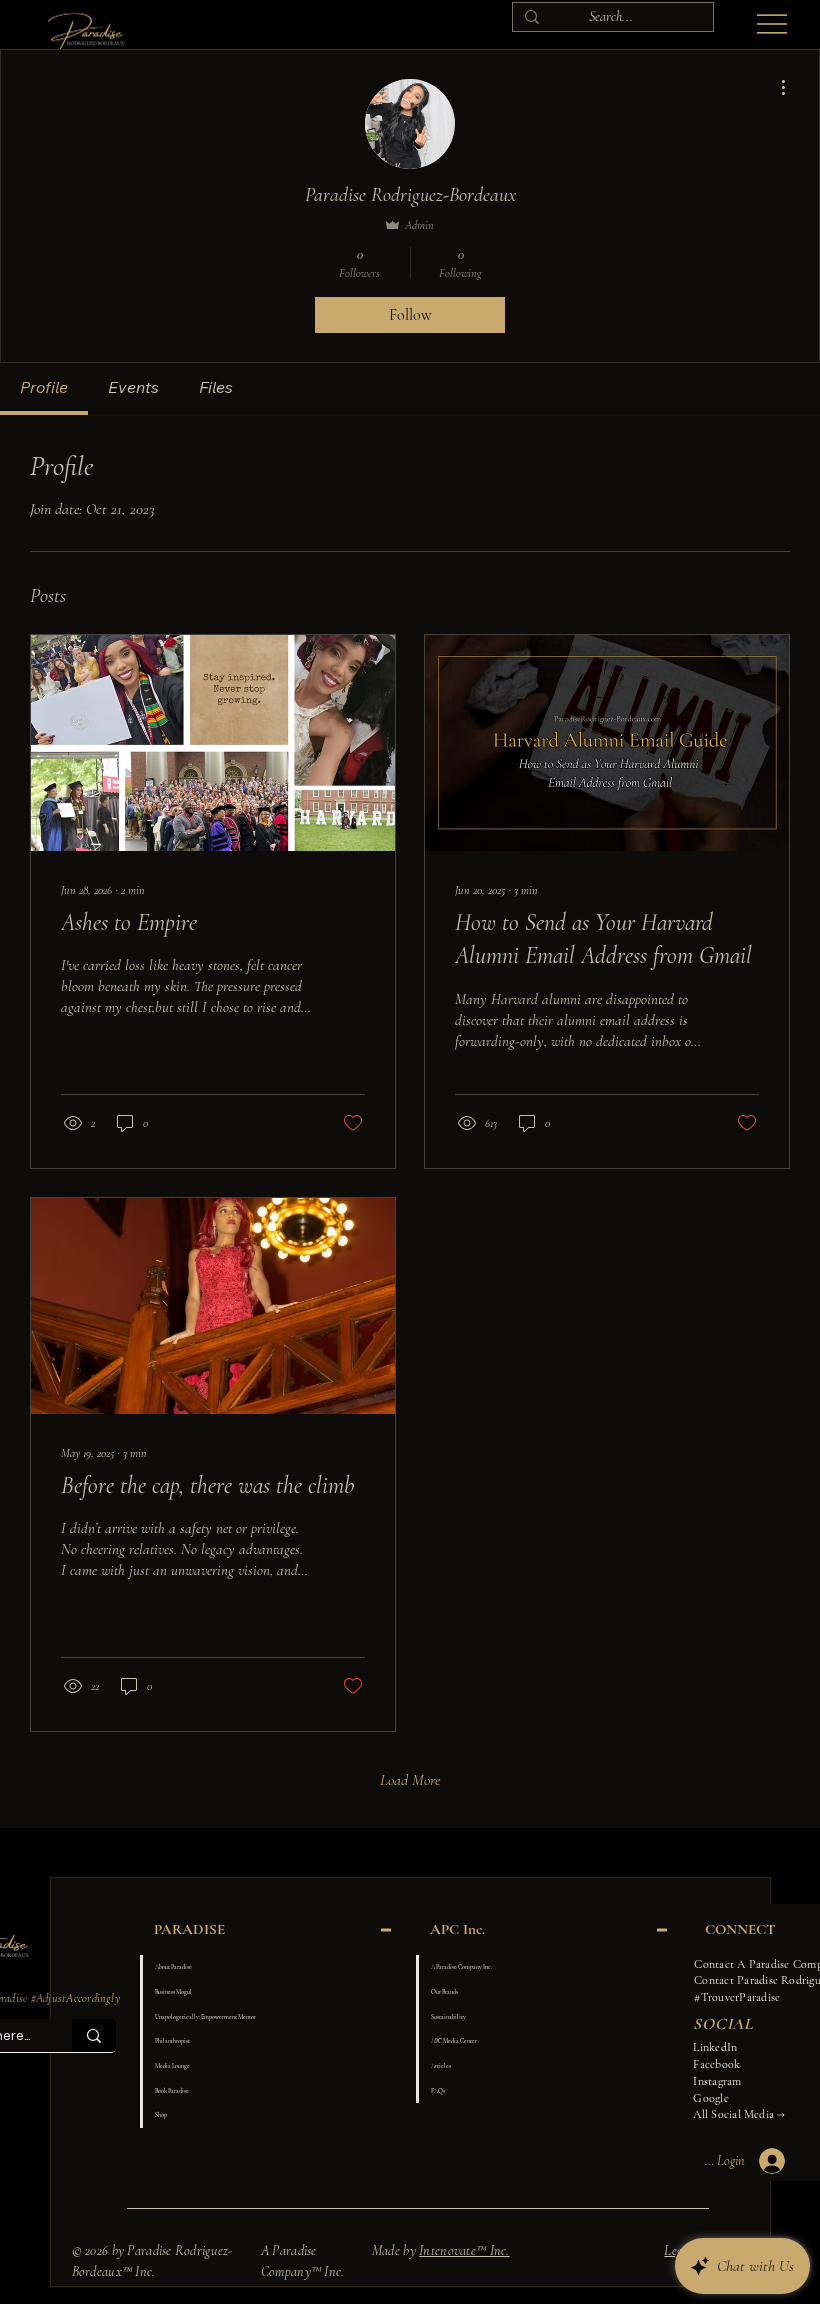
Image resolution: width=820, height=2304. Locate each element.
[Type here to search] (94, 2035)
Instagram (717, 2081)
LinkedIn (715, 2047)
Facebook (716, 2064)
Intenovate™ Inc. (464, 2250)
